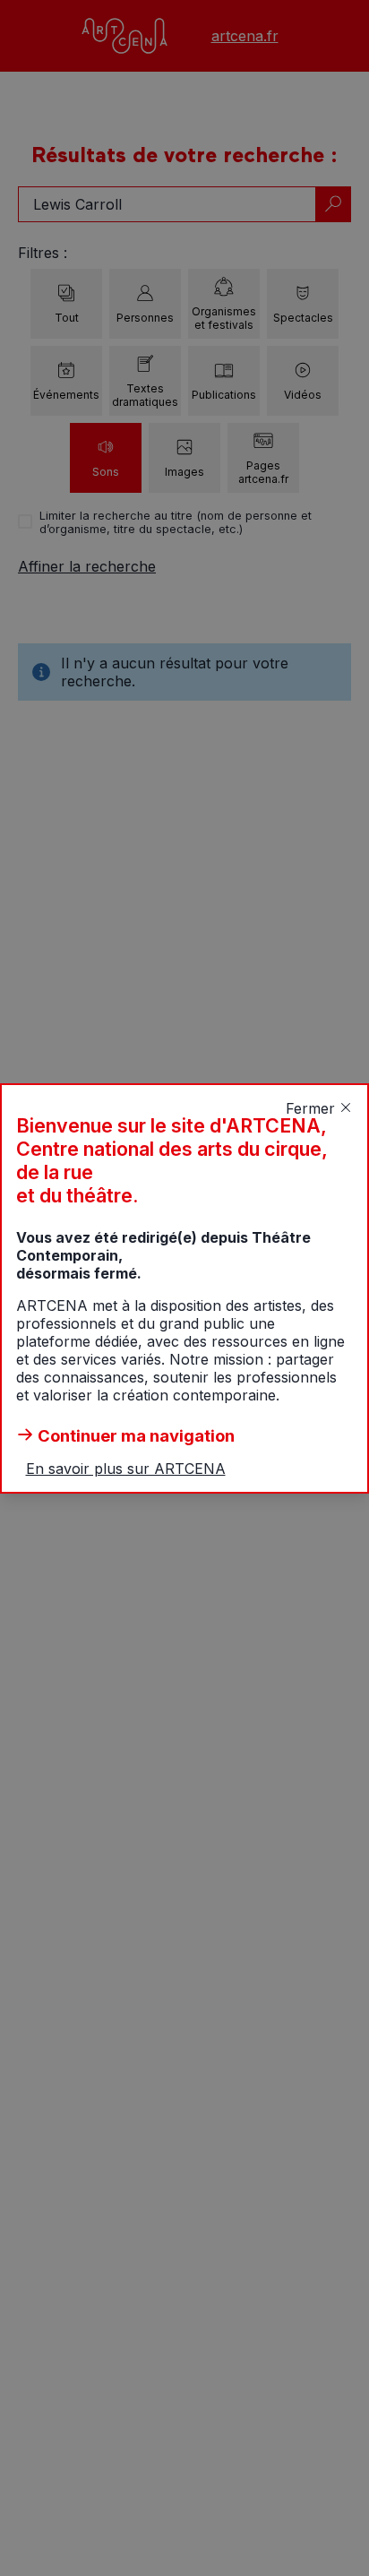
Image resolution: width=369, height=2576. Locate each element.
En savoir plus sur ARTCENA (126, 1469)
